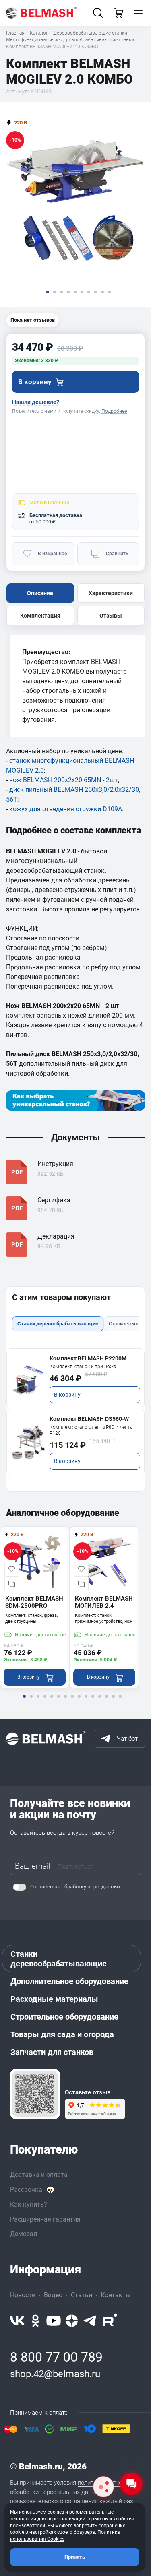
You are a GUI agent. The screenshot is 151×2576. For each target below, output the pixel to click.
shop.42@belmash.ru (55, 2374)
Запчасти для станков (52, 2052)
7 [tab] (65, 1702)
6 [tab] (58, 1702)
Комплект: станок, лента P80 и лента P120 (91, 1430)
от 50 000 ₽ (42, 522)
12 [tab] (99, 1702)
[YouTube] (54, 2321)
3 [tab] (38, 1702)
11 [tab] (93, 1702)
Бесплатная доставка (56, 515)
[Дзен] (72, 2321)
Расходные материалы (54, 1999)
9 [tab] (79, 1702)
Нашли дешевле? (36, 402)
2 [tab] (31, 1702)
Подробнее (114, 411)
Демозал (24, 2234)
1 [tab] (24, 1702)
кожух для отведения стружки (55, 809)
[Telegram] (90, 2321)
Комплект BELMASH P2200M (88, 1358)
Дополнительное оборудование (69, 1981)
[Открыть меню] (138, 13)
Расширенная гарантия (45, 2219)
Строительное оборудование (64, 2017)
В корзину (67, 1395)
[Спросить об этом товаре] (103, 2487)
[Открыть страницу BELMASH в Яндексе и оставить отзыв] (35, 2094)
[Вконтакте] (17, 2321)
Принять (75, 2557)
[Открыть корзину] (119, 13)
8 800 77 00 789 (56, 2357)
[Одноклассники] (35, 2321)
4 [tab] (45, 1702)
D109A (112, 809)
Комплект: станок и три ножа (83, 1366)
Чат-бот (127, 1739)
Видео (53, 2295)
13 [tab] (106, 1702)
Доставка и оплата (39, 2175)
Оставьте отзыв (88, 2093)
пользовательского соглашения (54, 2501)
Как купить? (29, 2204)
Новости (23, 2295)
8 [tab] (72, 1702)
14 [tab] (113, 1702)
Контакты (116, 2295)
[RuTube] (110, 2321)
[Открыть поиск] (98, 13)
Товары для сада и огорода (62, 2034)
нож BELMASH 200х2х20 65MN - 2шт (64, 780)
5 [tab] (52, 1702)
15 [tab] (120, 1702)
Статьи (82, 2295)
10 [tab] (86, 1702)
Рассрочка (26, 2190)
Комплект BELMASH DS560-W (89, 1419)
